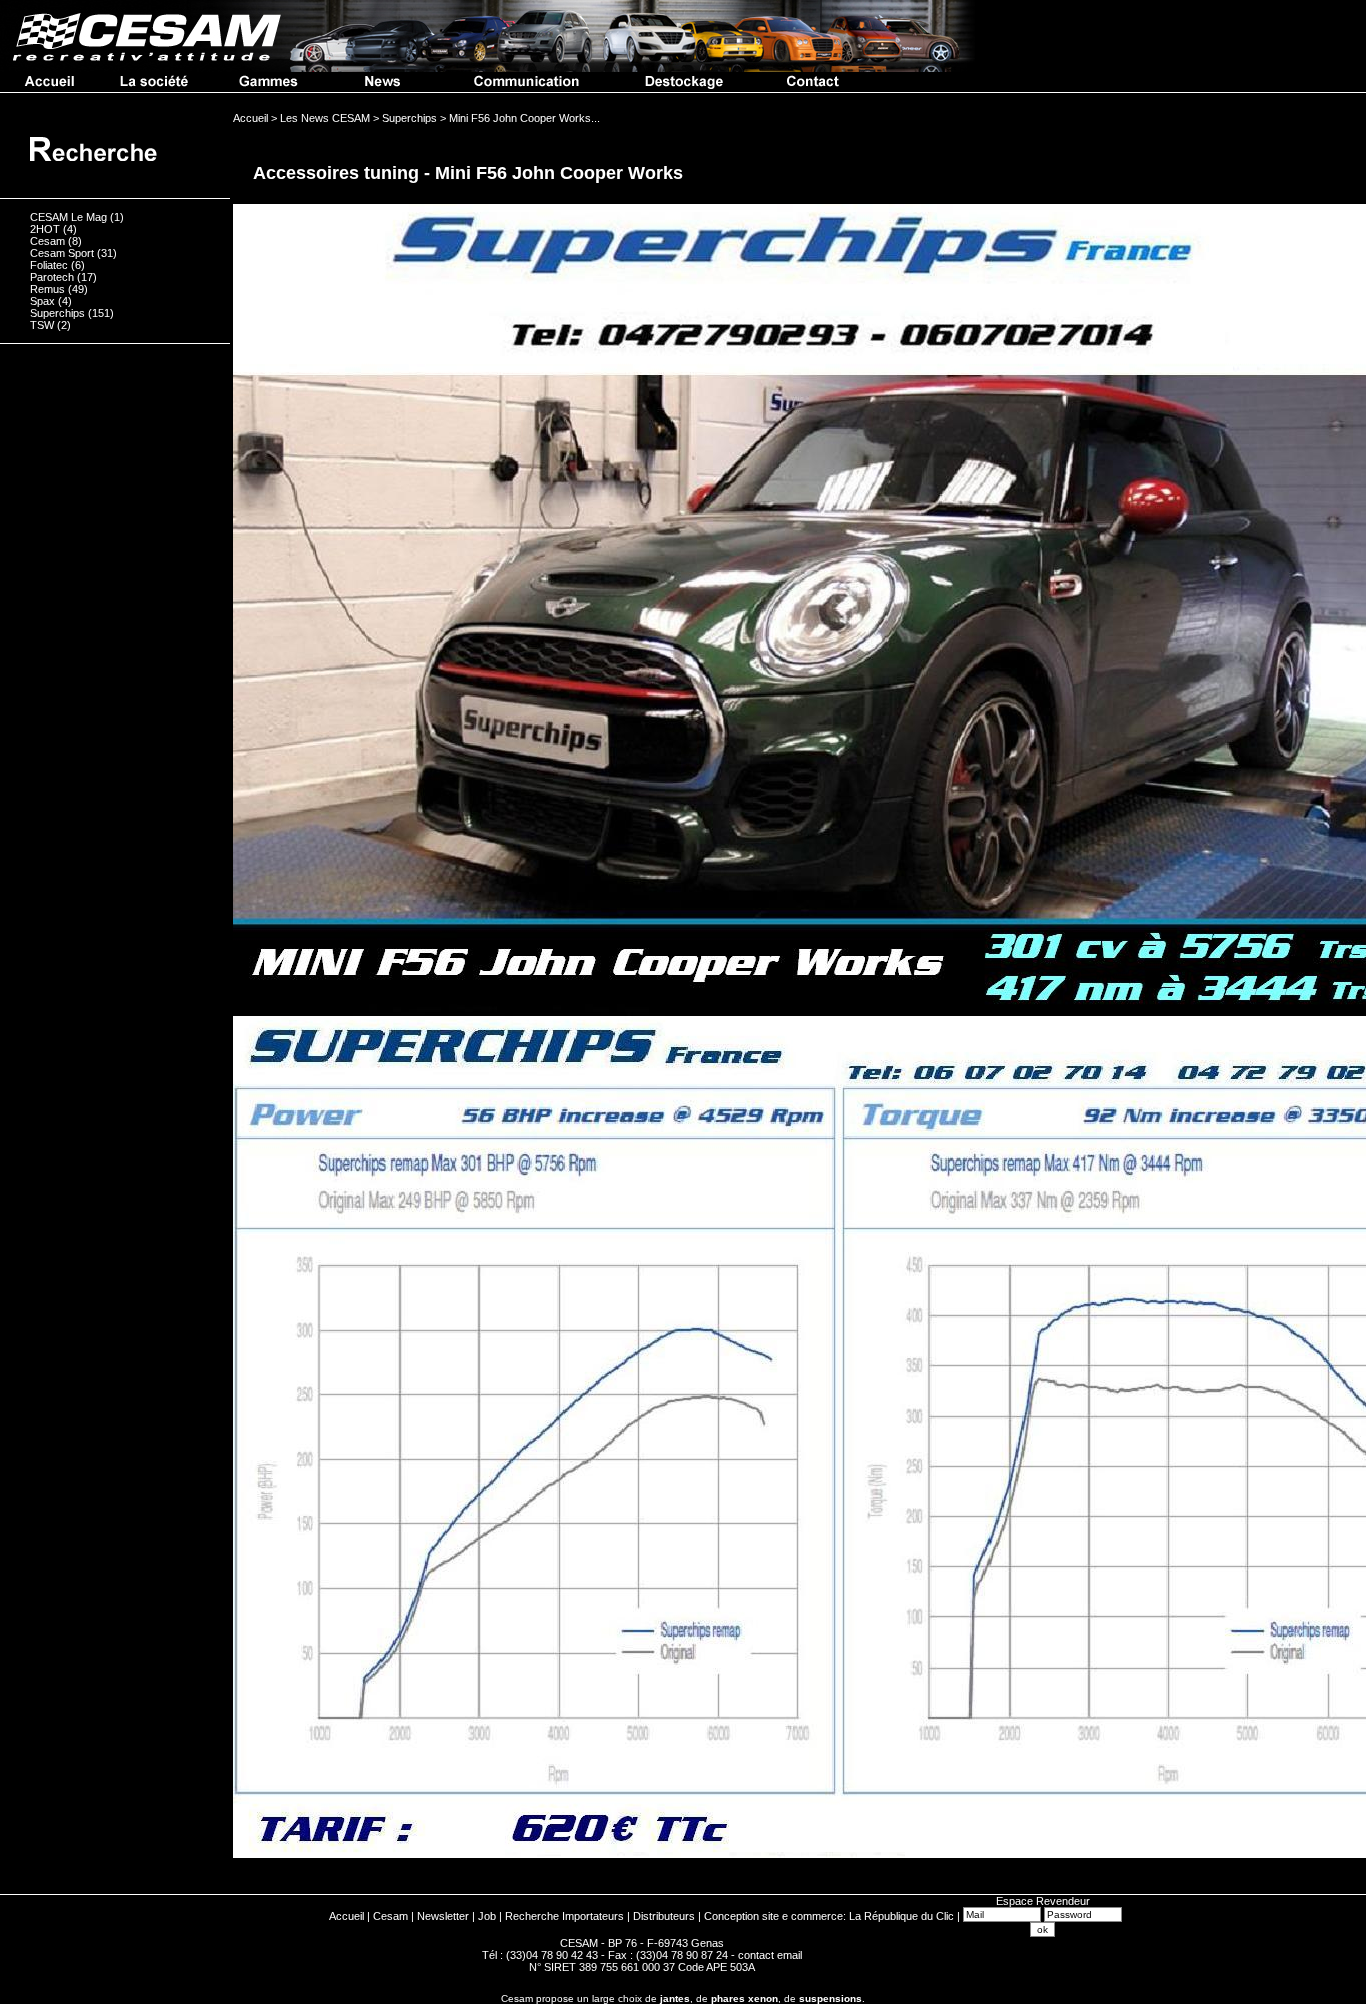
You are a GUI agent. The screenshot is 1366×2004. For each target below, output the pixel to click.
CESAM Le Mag (68, 217)
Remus (47, 289)
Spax (42, 301)
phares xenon (744, 1998)
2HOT (45, 229)
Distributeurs (664, 1916)
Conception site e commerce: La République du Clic (829, 1916)
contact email (770, 1955)
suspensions (830, 1998)
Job (487, 1916)
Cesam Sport (62, 253)
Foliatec (49, 265)
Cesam (47, 241)
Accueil (346, 1916)
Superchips (57, 313)
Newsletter (443, 1916)
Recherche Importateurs (564, 1916)
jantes (675, 1998)
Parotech (52, 277)
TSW (42, 325)
